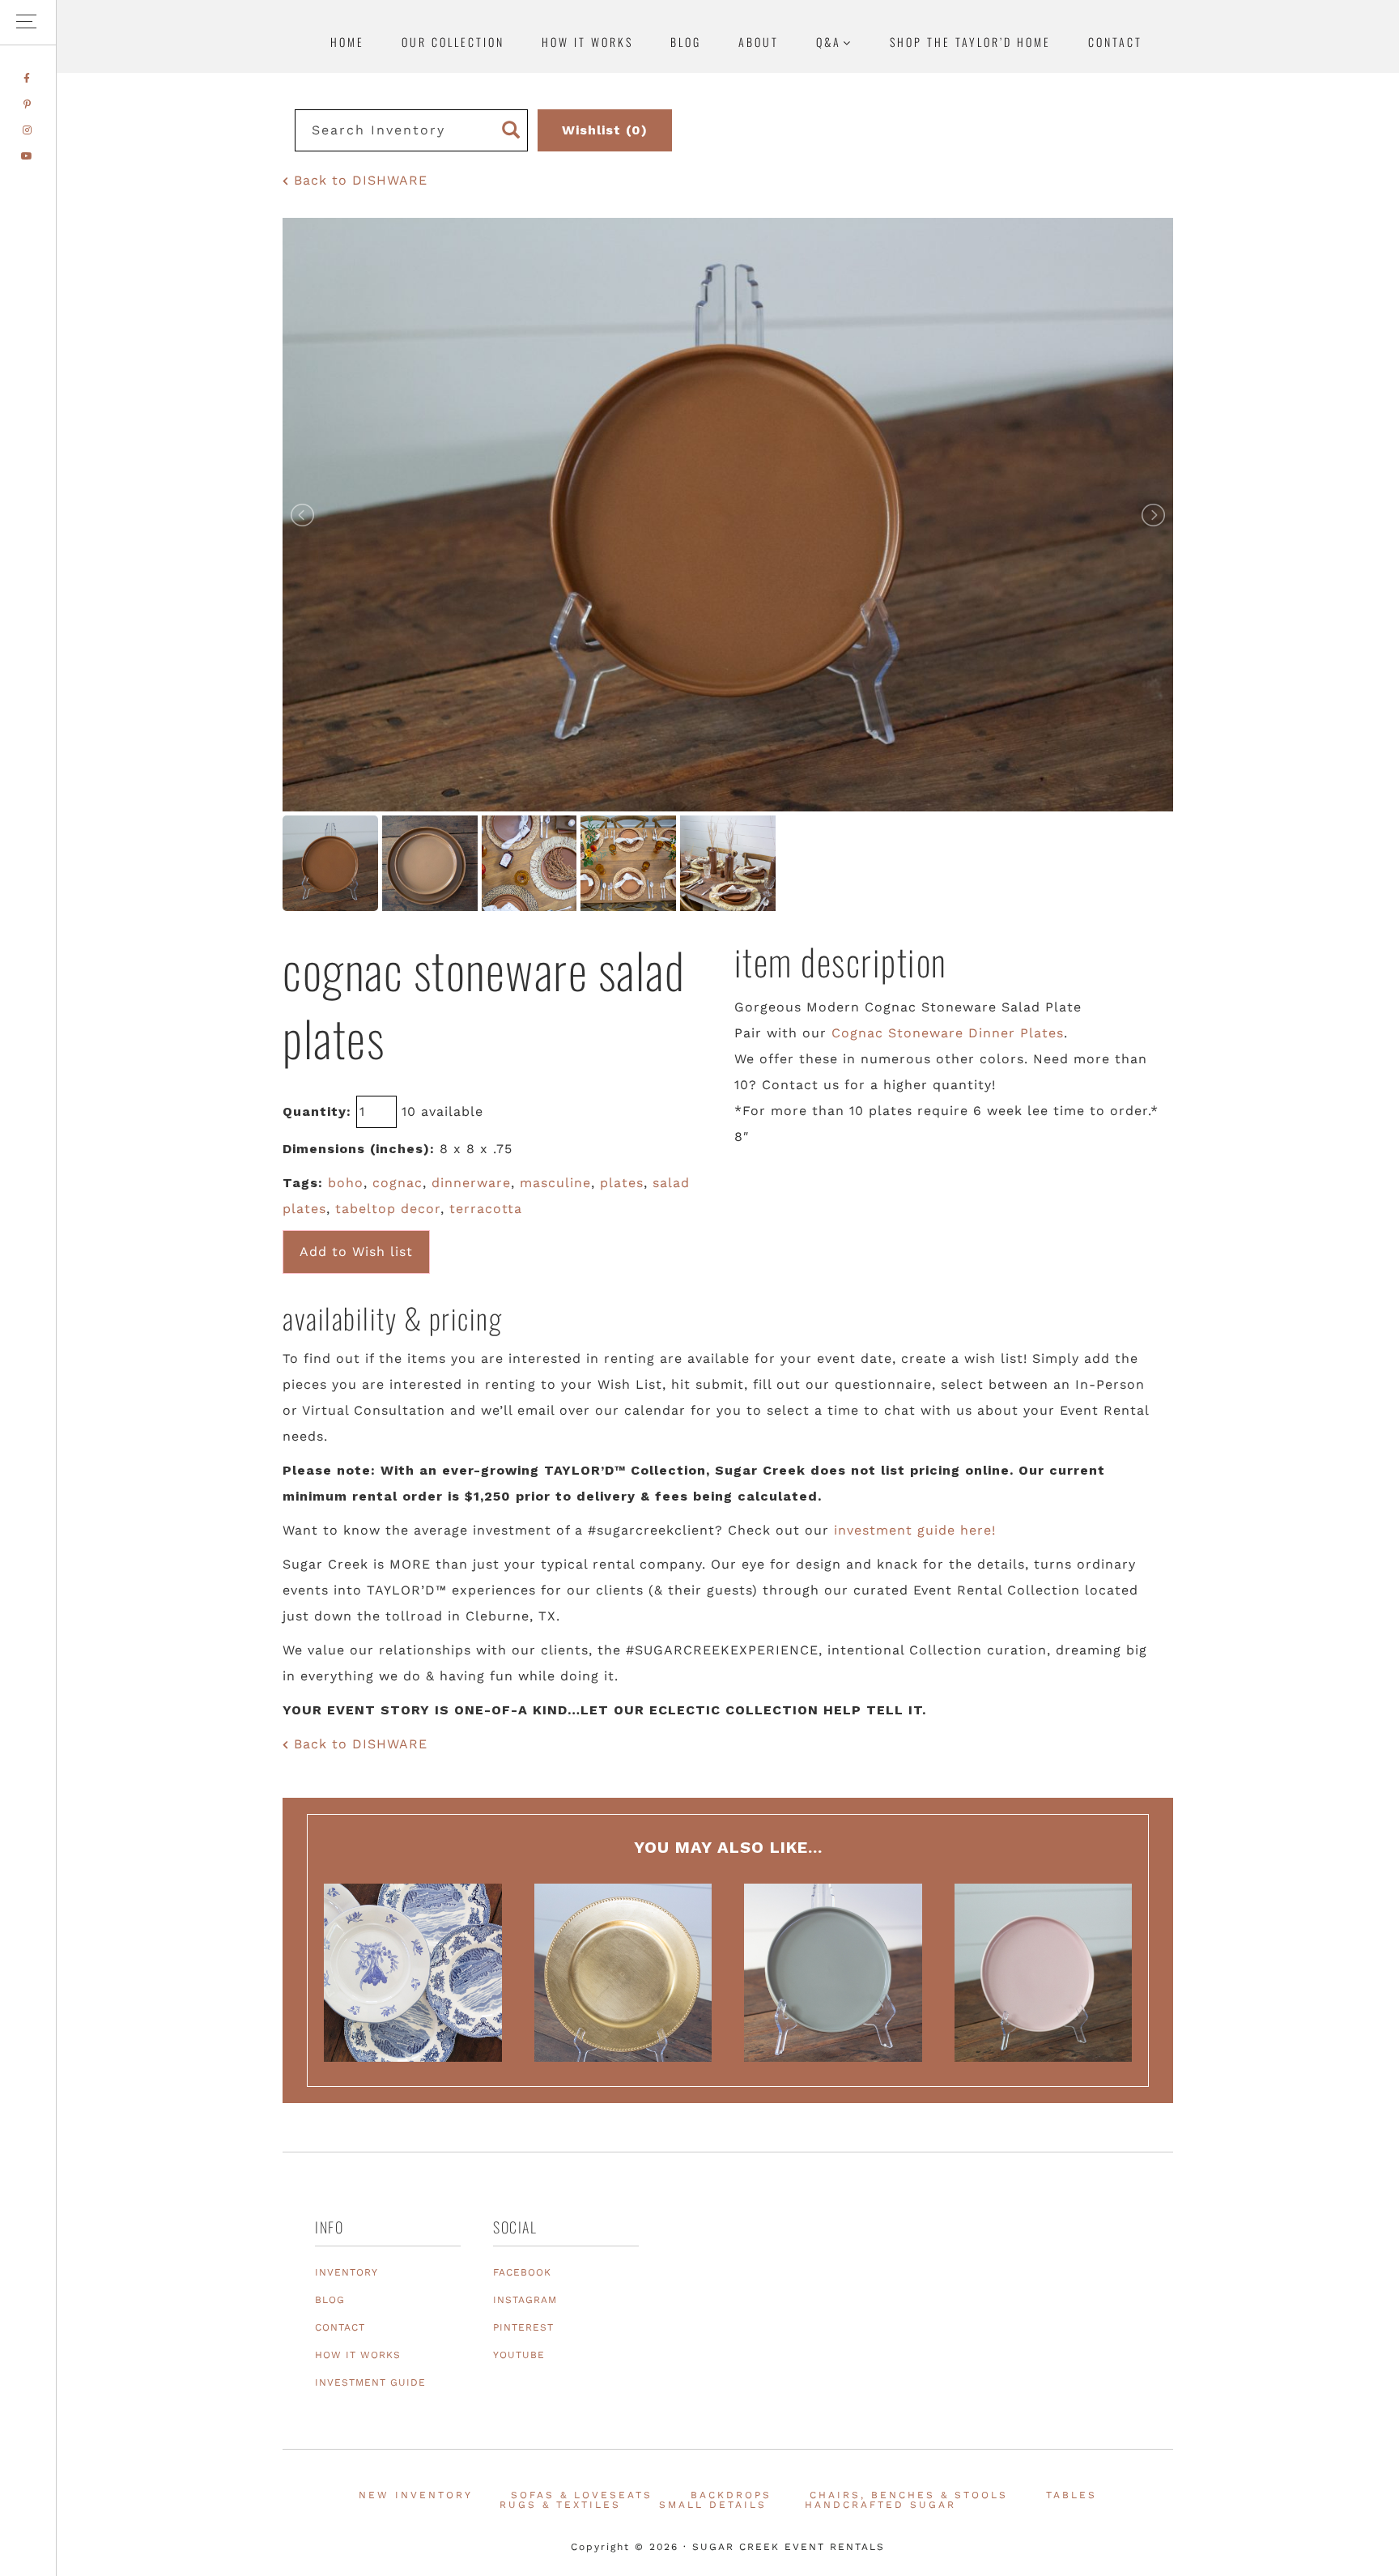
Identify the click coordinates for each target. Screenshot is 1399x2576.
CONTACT (340, 2327)
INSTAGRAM (525, 2300)
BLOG (330, 2300)
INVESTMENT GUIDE (370, 2382)
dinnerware (471, 1183)
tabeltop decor (388, 1209)
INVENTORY (347, 2272)
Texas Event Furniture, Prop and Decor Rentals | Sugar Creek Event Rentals (1286, 158)
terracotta (486, 1209)
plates (622, 1183)
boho (346, 1183)
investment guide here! (915, 1530)
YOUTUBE (519, 2355)
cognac (398, 1183)
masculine (555, 1183)
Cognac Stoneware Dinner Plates (948, 1033)
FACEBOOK (522, 2272)
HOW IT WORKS (358, 2355)
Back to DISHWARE (358, 180)
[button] (28, 22)
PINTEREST (523, 2327)
